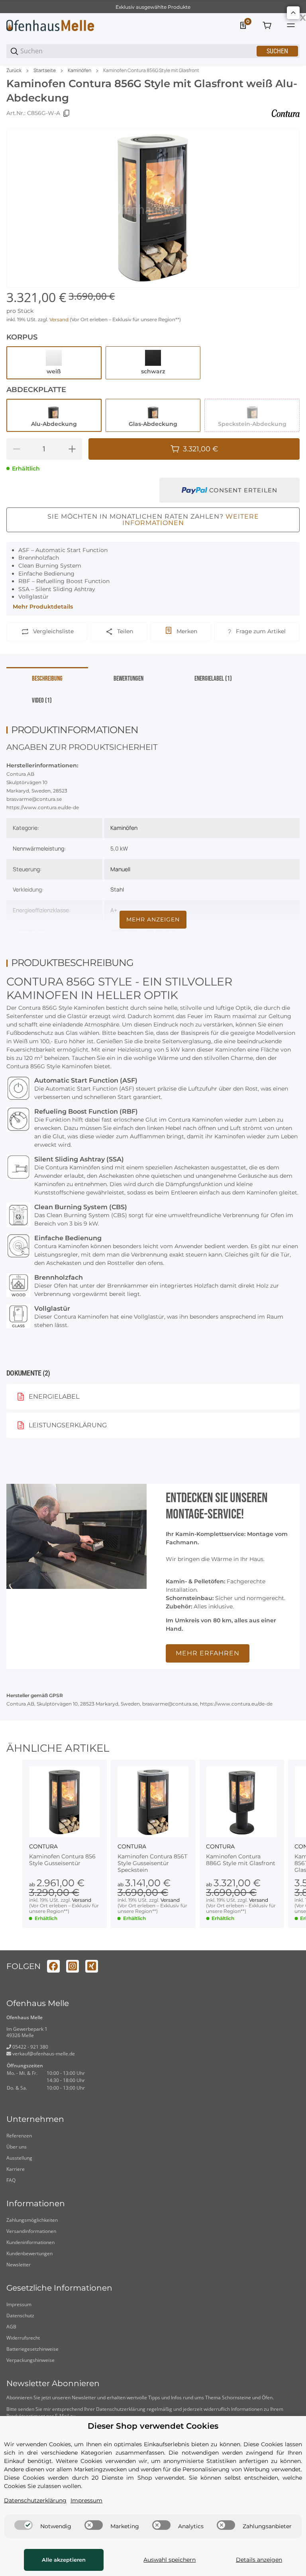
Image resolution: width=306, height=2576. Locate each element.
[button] (65, 1802)
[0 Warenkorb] (267, 25)
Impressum (19, 2304)
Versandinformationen (31, 2231)
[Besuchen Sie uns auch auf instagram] (73, 1966)
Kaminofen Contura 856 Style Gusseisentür (62, 1860)
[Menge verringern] (16, 449)
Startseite (45, 70)
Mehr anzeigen (153, 919)
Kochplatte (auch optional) (144, 931)
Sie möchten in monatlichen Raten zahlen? (153, 520)
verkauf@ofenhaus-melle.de (43, 2054)
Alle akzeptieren (64, 2560)
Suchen (277, 51)
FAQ (11, 2180)
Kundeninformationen (30, 2242)
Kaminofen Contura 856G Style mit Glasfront (151, 70)
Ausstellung (19, 2158)
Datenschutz (20, 2315)
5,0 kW (119, 848)
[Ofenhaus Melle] (50, 25)
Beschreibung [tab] (47, 679)
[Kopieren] (67, 113)
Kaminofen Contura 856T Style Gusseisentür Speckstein (152, 1863)
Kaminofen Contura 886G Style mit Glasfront (241, 1860)
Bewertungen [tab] (128, 679)
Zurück (14, 70)
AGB (11, 2327)
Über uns (17, 2147)
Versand (60, 319)
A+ (114, 910)
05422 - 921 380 (30, 2047)
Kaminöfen (79, 70)
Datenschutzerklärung (121, 2409)
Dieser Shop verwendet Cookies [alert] (153, 2426)
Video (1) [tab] (42, 701)
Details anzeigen (259, 2560)
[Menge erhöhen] (72, 449)
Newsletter (19, 2265)
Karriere (16, 2169)
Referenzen (19, 2136)
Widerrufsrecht (23, 2338)
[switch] (24, 2525)
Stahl (117, 889)
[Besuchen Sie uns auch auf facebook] (53, 1966)
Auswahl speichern (170, 2560)
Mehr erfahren (208, 1653)
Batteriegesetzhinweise (32, 2349)
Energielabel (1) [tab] (213, 679)
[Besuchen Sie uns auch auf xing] (92, 1966)
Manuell (120, 869)
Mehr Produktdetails (43, 607)
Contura (43, 1846)
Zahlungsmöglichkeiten (32, 2220)
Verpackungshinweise (30, 2360)
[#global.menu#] (291, 25)
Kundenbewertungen (29, 2253)
